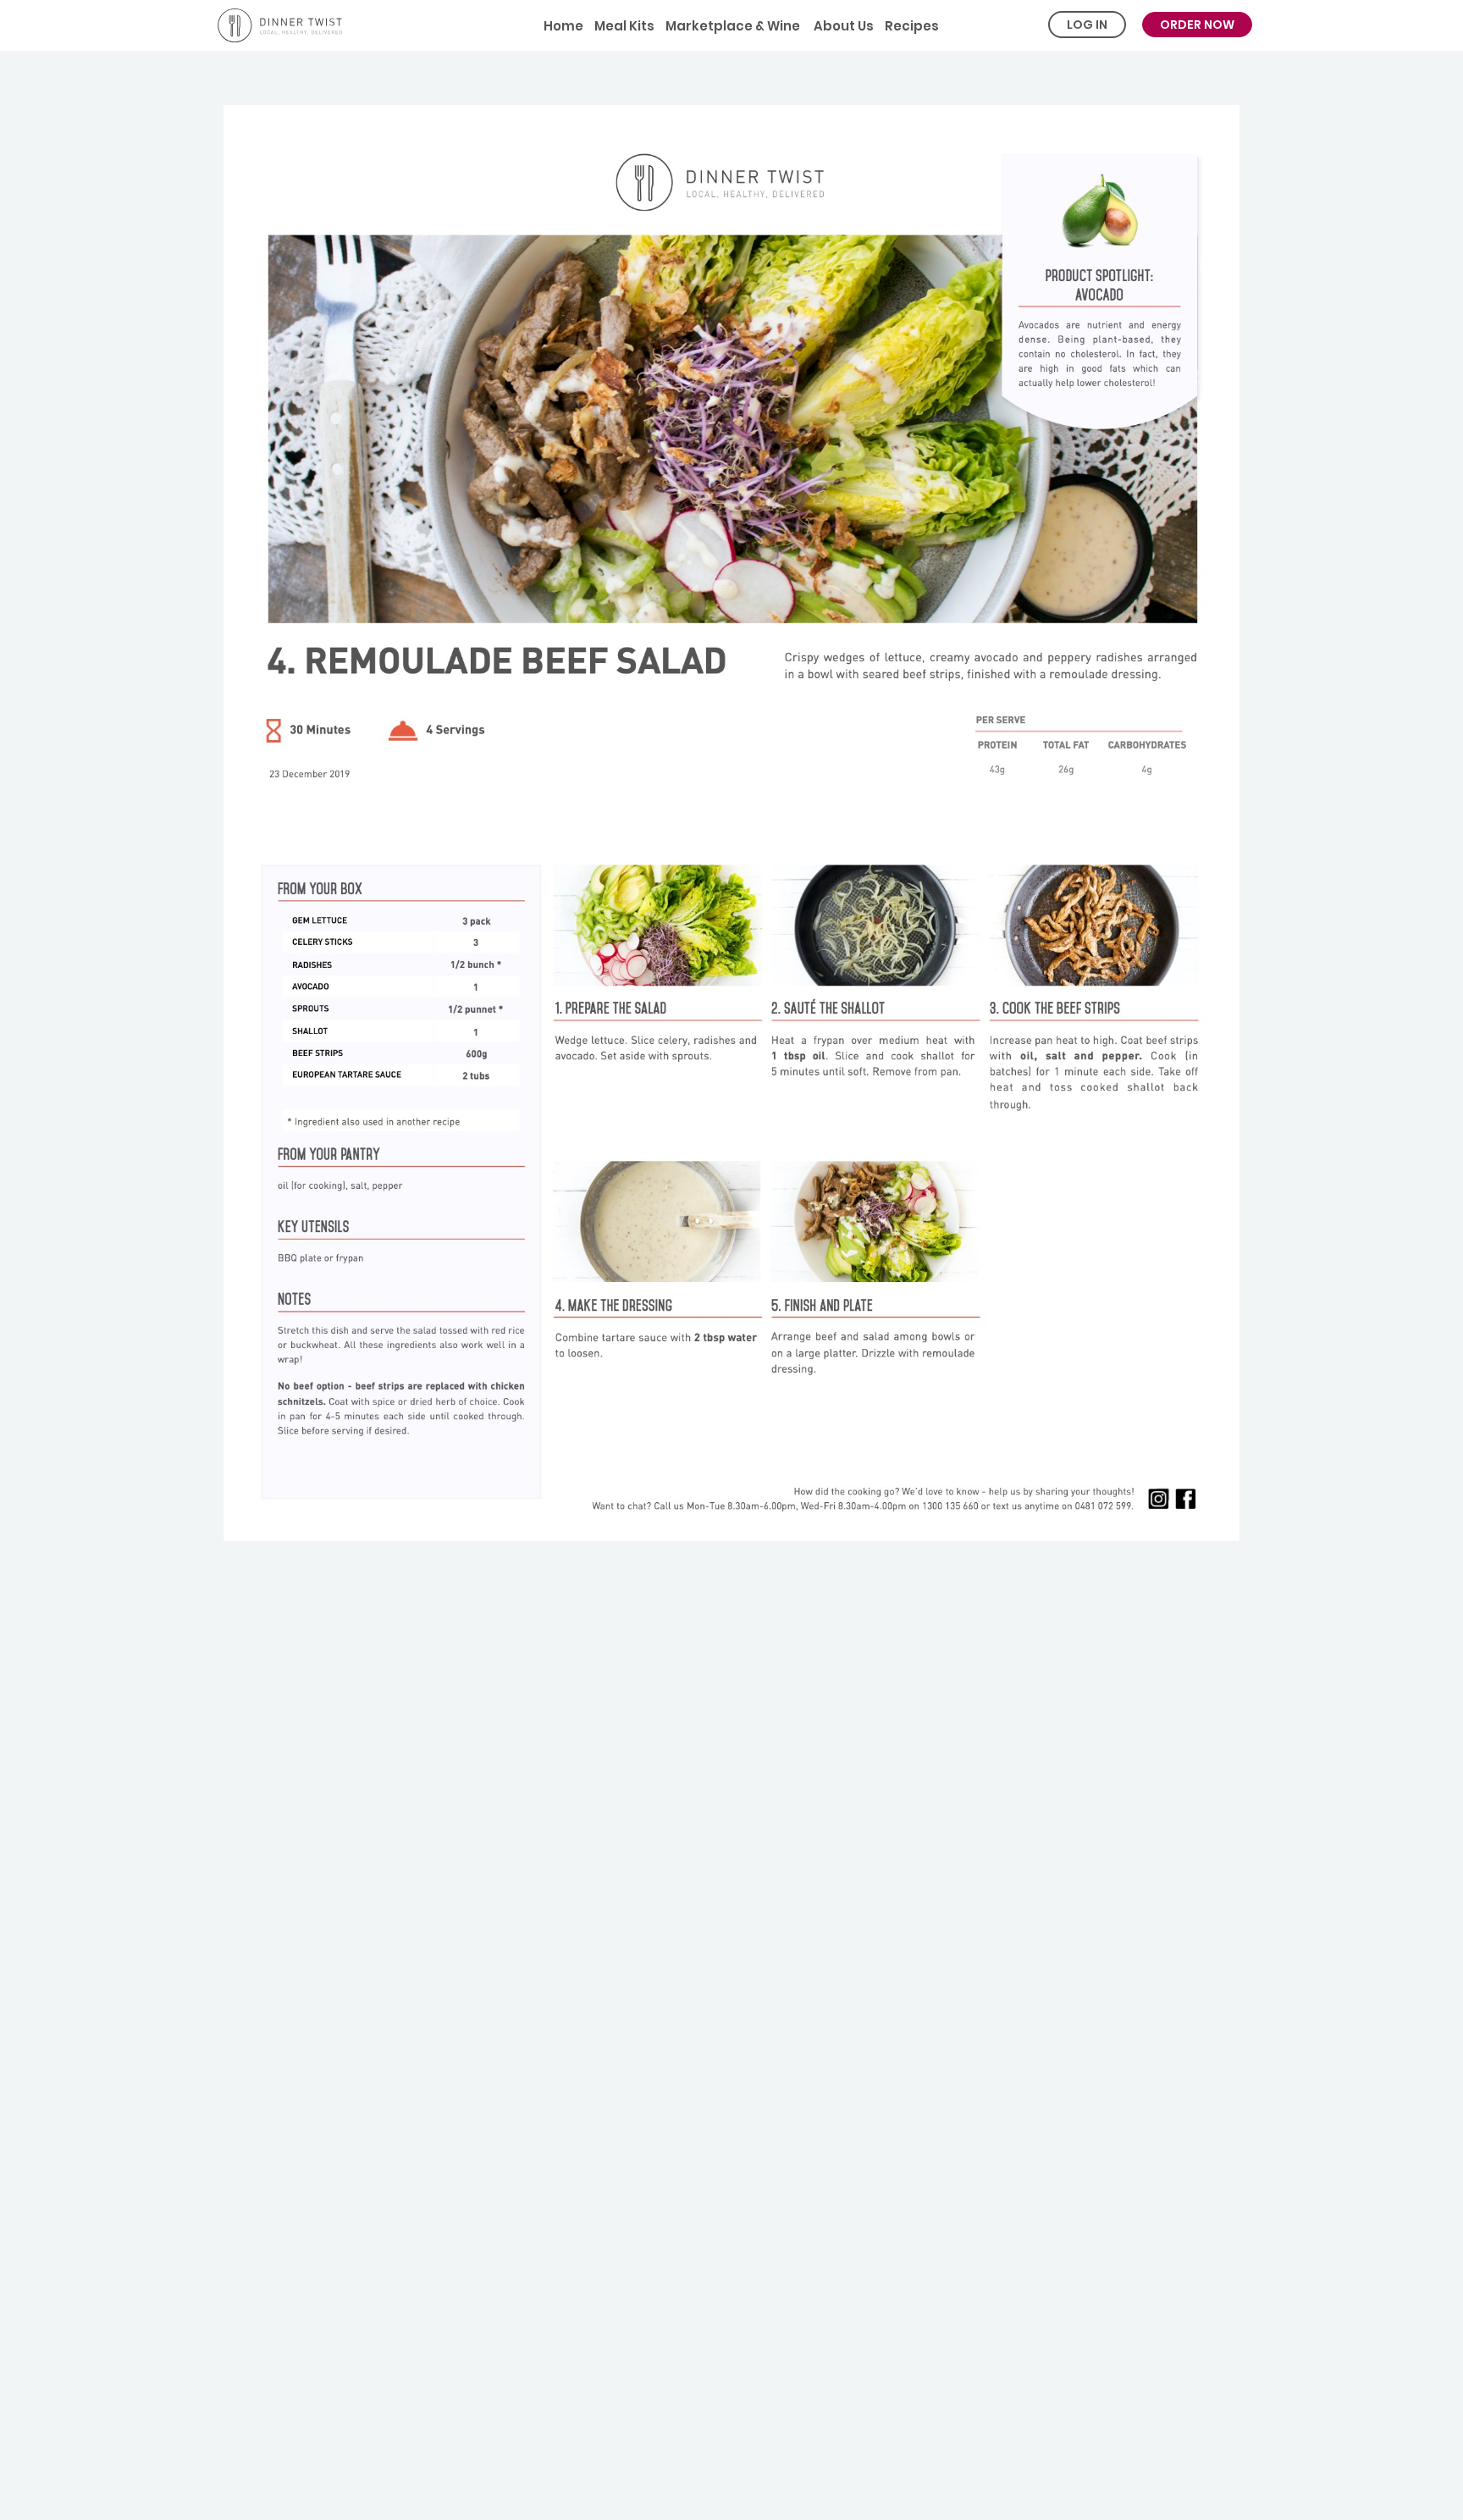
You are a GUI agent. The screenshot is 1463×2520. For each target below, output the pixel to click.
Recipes (912, 26)
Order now (1197, 25)
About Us (842, 26)
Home (563, 26)
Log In (1087, 25)
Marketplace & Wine (733, 26)
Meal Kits (624, 26)
